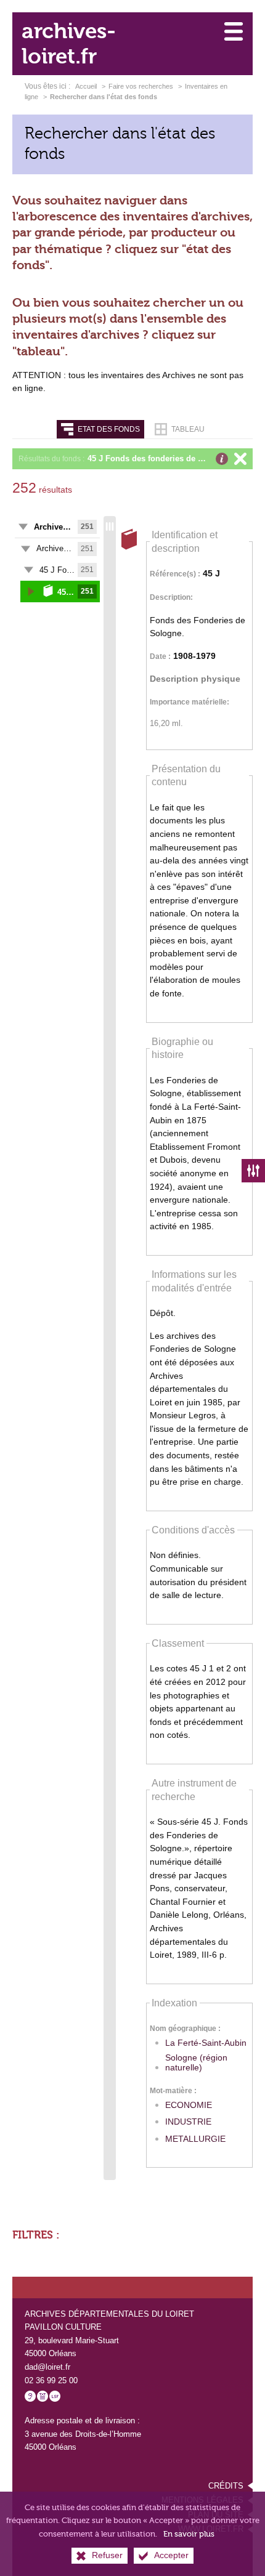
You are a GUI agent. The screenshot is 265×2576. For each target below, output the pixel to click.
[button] (167, 459)
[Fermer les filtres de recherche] (253, 1171)
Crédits (226, 2486)
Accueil (87, 86)
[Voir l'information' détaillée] (222, 459)
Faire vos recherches (141, 86)
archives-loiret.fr (69, 44)
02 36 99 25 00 (51, 2380)
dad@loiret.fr (47, 2367)
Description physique (195, 679)
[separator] (110, 1348)
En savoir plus (189, 2534)
